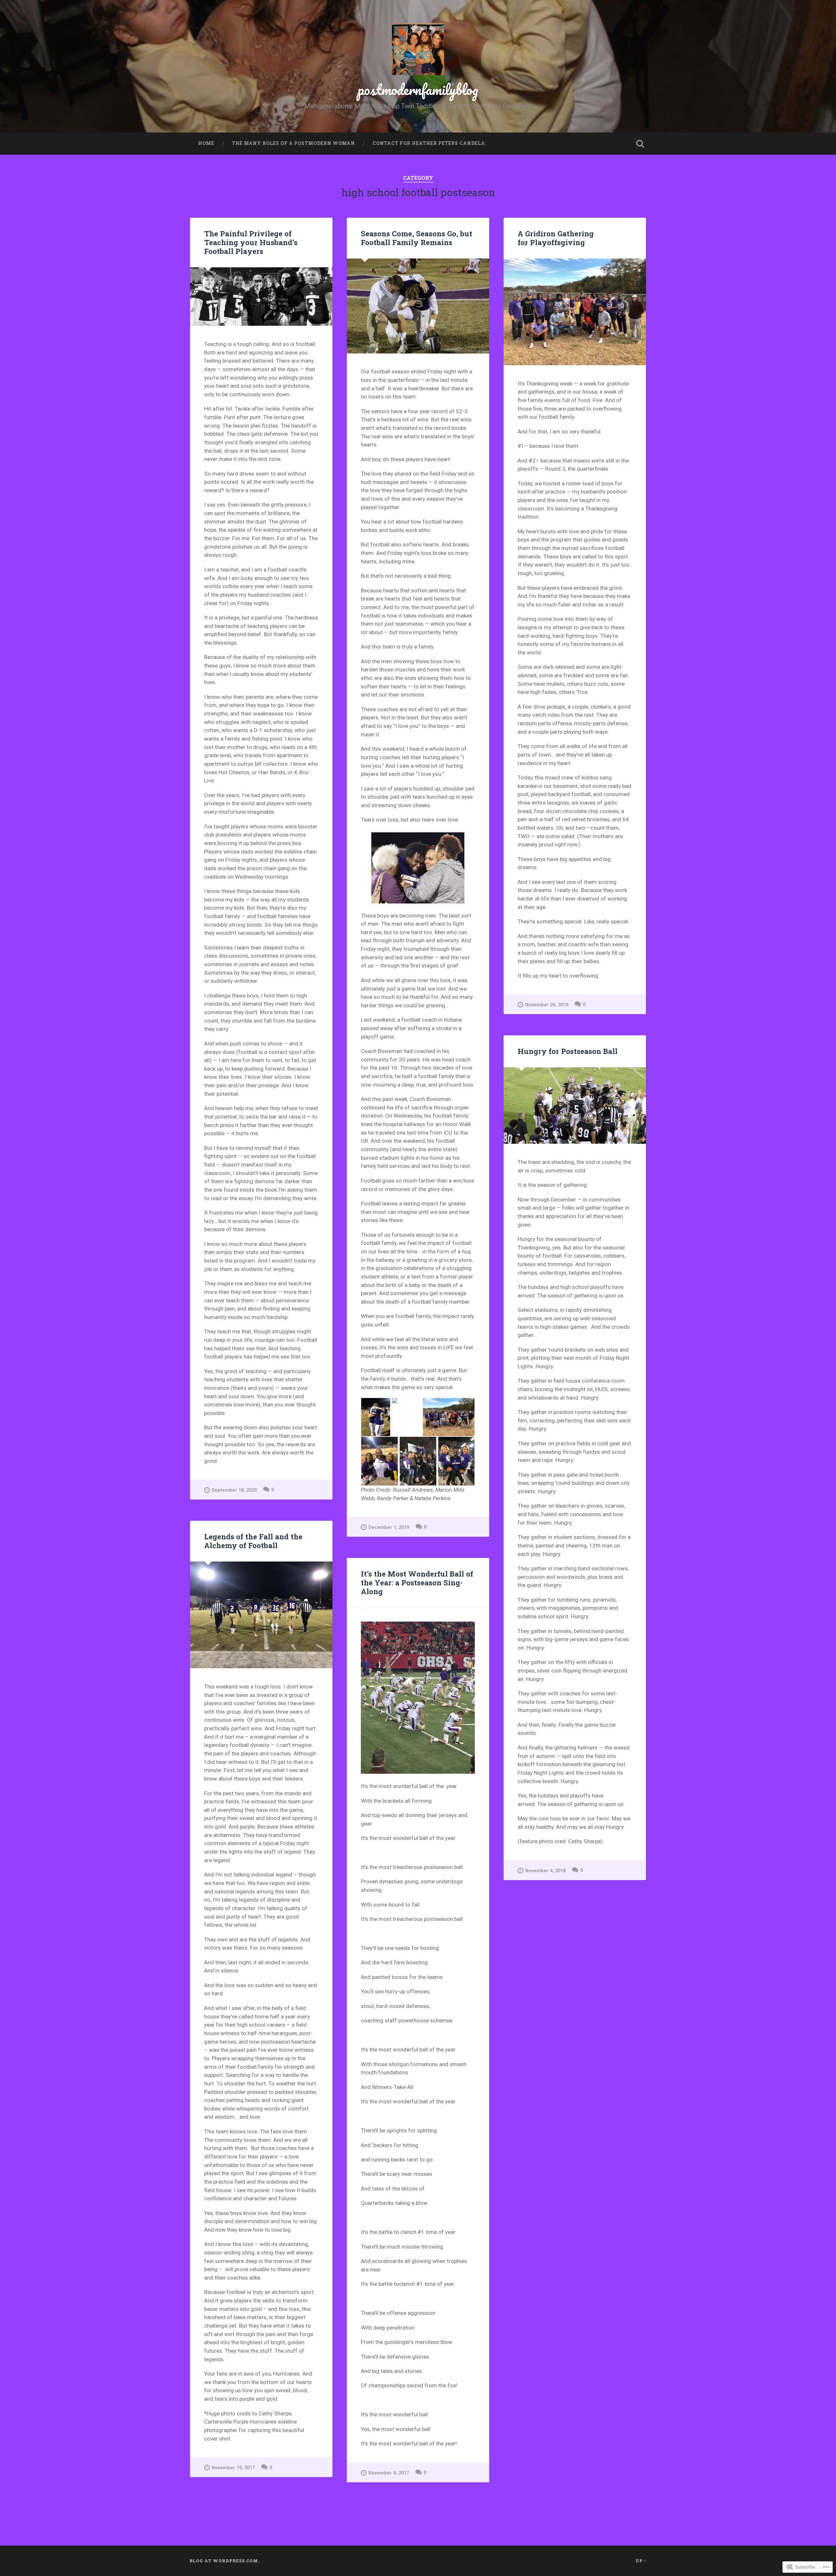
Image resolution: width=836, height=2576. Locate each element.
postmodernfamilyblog (418, 89)
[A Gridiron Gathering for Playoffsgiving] (575, 312)
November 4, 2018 (545, 1871)
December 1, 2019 (389, 1527)
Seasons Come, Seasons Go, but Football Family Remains (417, 238)
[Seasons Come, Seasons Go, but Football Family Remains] (418, 306)
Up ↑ (641, 2561)
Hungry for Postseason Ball (568, 1051)
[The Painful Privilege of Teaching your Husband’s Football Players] (261, 297)
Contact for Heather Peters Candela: (429, 143)
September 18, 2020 (234, 1490)
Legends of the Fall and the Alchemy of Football (253, 1541)
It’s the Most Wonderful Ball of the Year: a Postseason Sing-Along (417, 1582)
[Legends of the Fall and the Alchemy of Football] (261, 1615)
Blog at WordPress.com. (224, 2561)
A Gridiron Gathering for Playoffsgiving (556, 238)
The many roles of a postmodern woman (293, 143)
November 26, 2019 (547, 1005)
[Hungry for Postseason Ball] (575, 1106)
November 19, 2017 (233, 2468)
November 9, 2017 (389, 2473)
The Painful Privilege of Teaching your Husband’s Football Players (251, 242)
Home (206, 143)
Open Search (640, 144)
